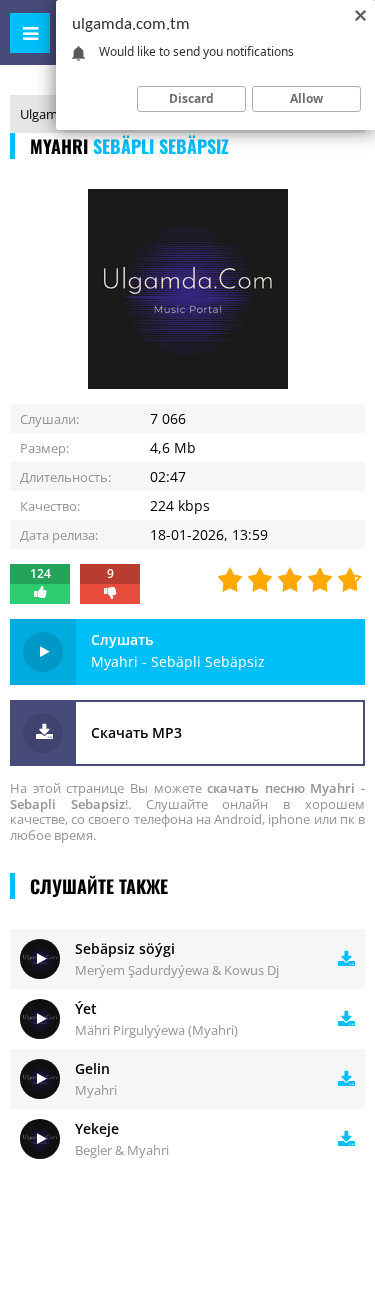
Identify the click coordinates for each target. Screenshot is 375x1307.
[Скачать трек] (346, 959)
